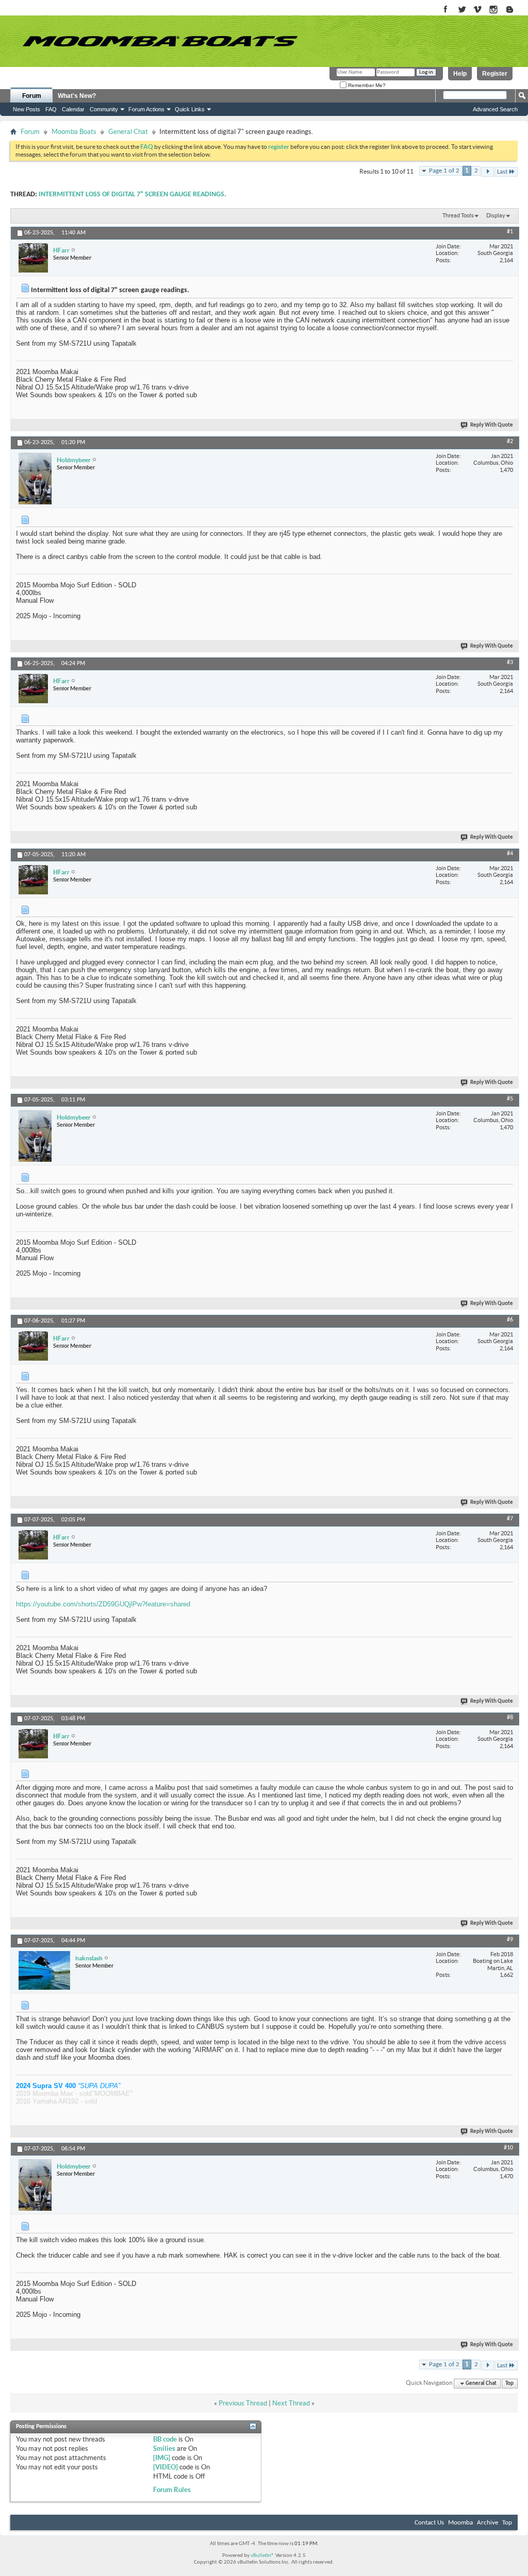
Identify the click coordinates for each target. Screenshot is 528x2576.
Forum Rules (172, 2490)
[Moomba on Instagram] (494, 10)
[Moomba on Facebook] (446, 10)
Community (104, 109)
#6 (510, 1320)
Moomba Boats (74, 132)
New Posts (27, 109)
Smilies (164, 2448)
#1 (510, 232)
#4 (510, 854)
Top (509, 2384)
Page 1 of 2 (444, 171)
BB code (165, 2439)
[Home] (160, 41)
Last (502, 172)
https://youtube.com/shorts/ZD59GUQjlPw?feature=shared (103, 1604)
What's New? (77, 96)
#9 (510, 1940)
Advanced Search (495, 109)
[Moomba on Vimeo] (478, 10)
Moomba (460, 2523)
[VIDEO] (166, 2467)
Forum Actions (146, 109)
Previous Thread (243, 2403)
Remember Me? (366, 85)
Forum (32, 96)
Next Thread (291, 2403)
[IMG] (162, 2458)
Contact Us (429, 2523)
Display (496, 215)
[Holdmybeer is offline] (35, 479)
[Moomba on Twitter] (462, 10)
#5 (510, 1099)
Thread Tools (458, 215)
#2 (510, 442)
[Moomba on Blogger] (515, 10)
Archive (488, 2523)
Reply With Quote (492, 425)
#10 (508, 2148)
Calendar (73, 109)
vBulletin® (262, 2556)
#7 (510, 1519)
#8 (510, 1718)
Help (460, 74)
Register (495, 74)
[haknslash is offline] (44, 1970)
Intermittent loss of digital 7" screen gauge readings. (133, 194)
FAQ (51, 109)
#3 (510, 663)
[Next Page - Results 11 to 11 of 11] (488, 172)
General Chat (128, 132)
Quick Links (190, 109)
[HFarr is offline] (33, 258)
